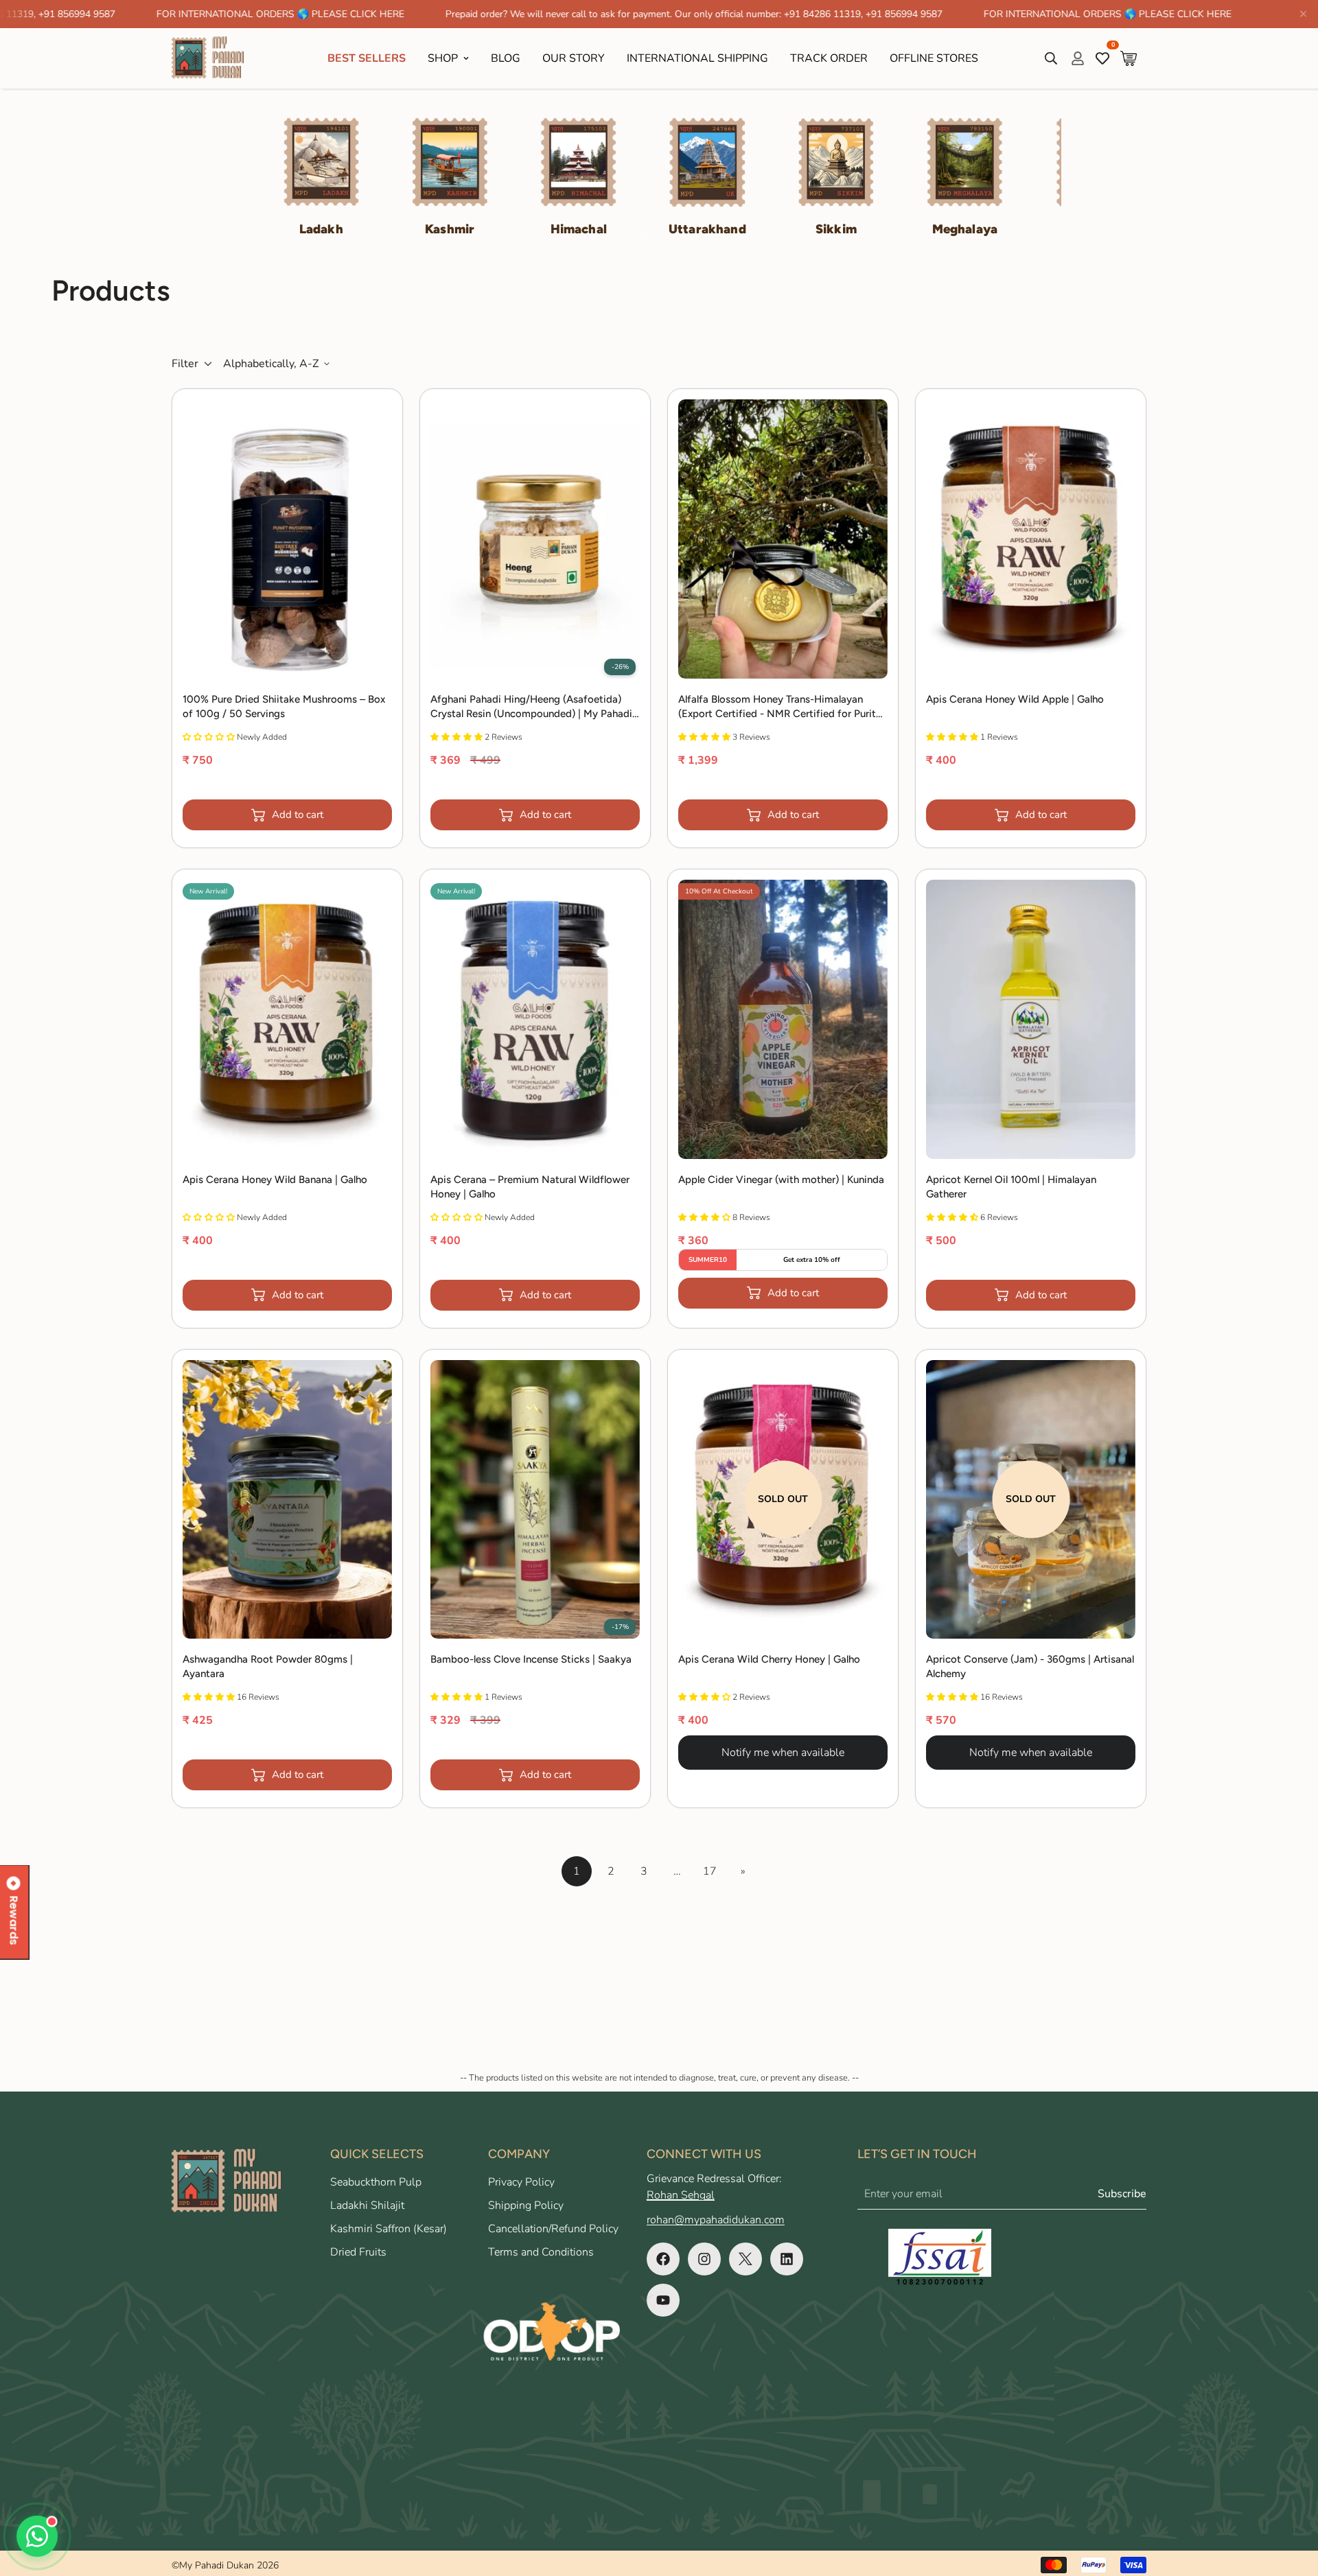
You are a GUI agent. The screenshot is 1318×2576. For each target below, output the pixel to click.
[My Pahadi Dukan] (215, 58)
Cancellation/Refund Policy (553, 2229)
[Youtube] (663, 2300)
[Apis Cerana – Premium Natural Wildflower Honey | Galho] (535, 1019)
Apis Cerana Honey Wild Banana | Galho (275, 1180)
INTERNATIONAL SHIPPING (697, 58)
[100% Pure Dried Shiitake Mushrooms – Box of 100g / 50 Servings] (287, 539)
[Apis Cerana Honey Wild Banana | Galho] (287, 1019)
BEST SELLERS (367, 58)
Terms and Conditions (541, 2252)
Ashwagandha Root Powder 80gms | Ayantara (268, 1666)
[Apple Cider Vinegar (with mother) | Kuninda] (783, 1019)
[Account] (1078, 58)
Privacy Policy (521, 2182)
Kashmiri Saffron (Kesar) (389, 2229)
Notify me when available (783, 1753)
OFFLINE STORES (934, 58)
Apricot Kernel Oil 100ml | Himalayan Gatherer (1011, 1187)
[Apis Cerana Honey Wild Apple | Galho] (1031, 539)
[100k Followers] (704, 2259)
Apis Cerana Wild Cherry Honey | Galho (769, 1659)
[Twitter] (745, 2259)
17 (710, 1871)
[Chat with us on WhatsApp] (37, 2536)
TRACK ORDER (829, 58)
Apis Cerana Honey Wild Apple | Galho (1015, 699)
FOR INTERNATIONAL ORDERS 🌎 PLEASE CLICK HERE (162, 14)
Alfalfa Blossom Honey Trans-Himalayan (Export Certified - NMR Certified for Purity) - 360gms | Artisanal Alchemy (782, 707)
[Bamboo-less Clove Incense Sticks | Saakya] (535, 1500)
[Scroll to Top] (1291, 2501)
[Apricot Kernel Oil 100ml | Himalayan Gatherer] (1031, 1019)
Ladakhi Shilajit (367, 2205)
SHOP (443, 58)
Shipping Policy (526, 2205)
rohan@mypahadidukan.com (716, 2220)
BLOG (506, 58)
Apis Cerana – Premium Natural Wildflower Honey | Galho (530, 1187)
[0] (1129, 58)
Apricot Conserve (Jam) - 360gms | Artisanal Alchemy (1030, 1666)
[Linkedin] (787, 2259)
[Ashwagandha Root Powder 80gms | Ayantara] (287, 1500)
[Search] (1051, 58)
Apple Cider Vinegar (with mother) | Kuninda (781, 1180)
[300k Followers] (663, 2259)
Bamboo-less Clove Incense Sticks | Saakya (531, 1659)
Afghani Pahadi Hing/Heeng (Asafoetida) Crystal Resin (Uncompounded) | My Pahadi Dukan (531, 707)
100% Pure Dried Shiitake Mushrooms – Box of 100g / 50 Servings (284, 706)
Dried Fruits (358, 2252)
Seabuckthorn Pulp (376, 2182)
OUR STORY (574, 58)
